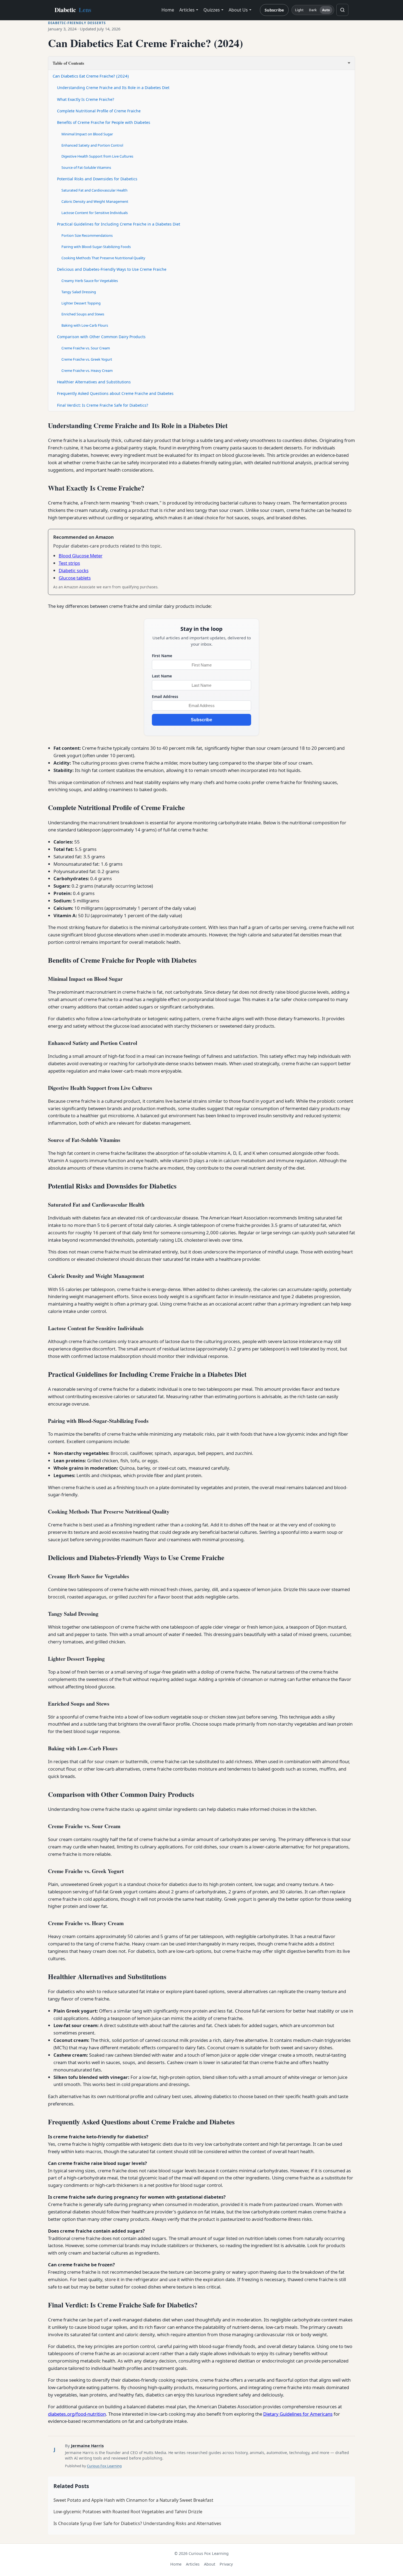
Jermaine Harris (87, 2446)
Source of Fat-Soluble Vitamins (86, 167)
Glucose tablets (75, 578)
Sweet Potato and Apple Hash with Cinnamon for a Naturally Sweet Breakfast (133, 2500)
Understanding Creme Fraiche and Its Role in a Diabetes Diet (113, 88)
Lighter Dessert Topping (81, 303)
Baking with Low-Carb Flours (85, 325)
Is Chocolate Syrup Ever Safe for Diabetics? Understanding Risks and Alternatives (137, 2523)
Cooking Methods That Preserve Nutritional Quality (103, 258)
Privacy (226, 2564)
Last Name (162, 676)
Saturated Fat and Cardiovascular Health (94, 190)
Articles (187, 10)
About (210, 2564)
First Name (162, 656)
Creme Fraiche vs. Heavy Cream (87, 371)
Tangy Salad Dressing (79, 292)
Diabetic (73, 10)
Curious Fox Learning (104, 2466)
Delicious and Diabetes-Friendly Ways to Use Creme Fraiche (112, 269)
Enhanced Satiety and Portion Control (92, 145)
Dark (313, 10)
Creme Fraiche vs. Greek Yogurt (87, 359)
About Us (238, 10)
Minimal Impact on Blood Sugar (87, 134)
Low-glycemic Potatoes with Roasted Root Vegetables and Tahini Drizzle (128, 2512)
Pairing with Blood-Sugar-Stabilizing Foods (96, 247)
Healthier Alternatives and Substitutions (94, 382)
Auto (326, 10)
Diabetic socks (74, 570)
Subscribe (274, 10)
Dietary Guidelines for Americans (298, 2414)
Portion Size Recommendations (87, 235)
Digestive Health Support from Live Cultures (97, 156)
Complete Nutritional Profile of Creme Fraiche (99, 111)
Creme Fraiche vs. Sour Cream (86, 348)
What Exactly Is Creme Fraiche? (86, 99)
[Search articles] (342, 10)
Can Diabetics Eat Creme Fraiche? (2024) (91, 76)
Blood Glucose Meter (81, 556)
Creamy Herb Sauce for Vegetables (90, 281)
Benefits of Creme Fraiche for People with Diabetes (104, 122)
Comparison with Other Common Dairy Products (101, 337)
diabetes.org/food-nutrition (77, 2414)
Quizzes (212, 10)
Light (299, 10)
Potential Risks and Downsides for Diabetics (97, 179)
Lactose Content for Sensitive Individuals (95, 213)
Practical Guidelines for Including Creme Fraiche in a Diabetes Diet (119, 224)
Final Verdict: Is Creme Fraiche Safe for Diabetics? (103, 405)
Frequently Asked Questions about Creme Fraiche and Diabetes (115, 393)
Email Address (165, 696)
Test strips (69, 563)
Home (168, 10)
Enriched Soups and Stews (83, 314)
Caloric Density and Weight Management (95, 201)
